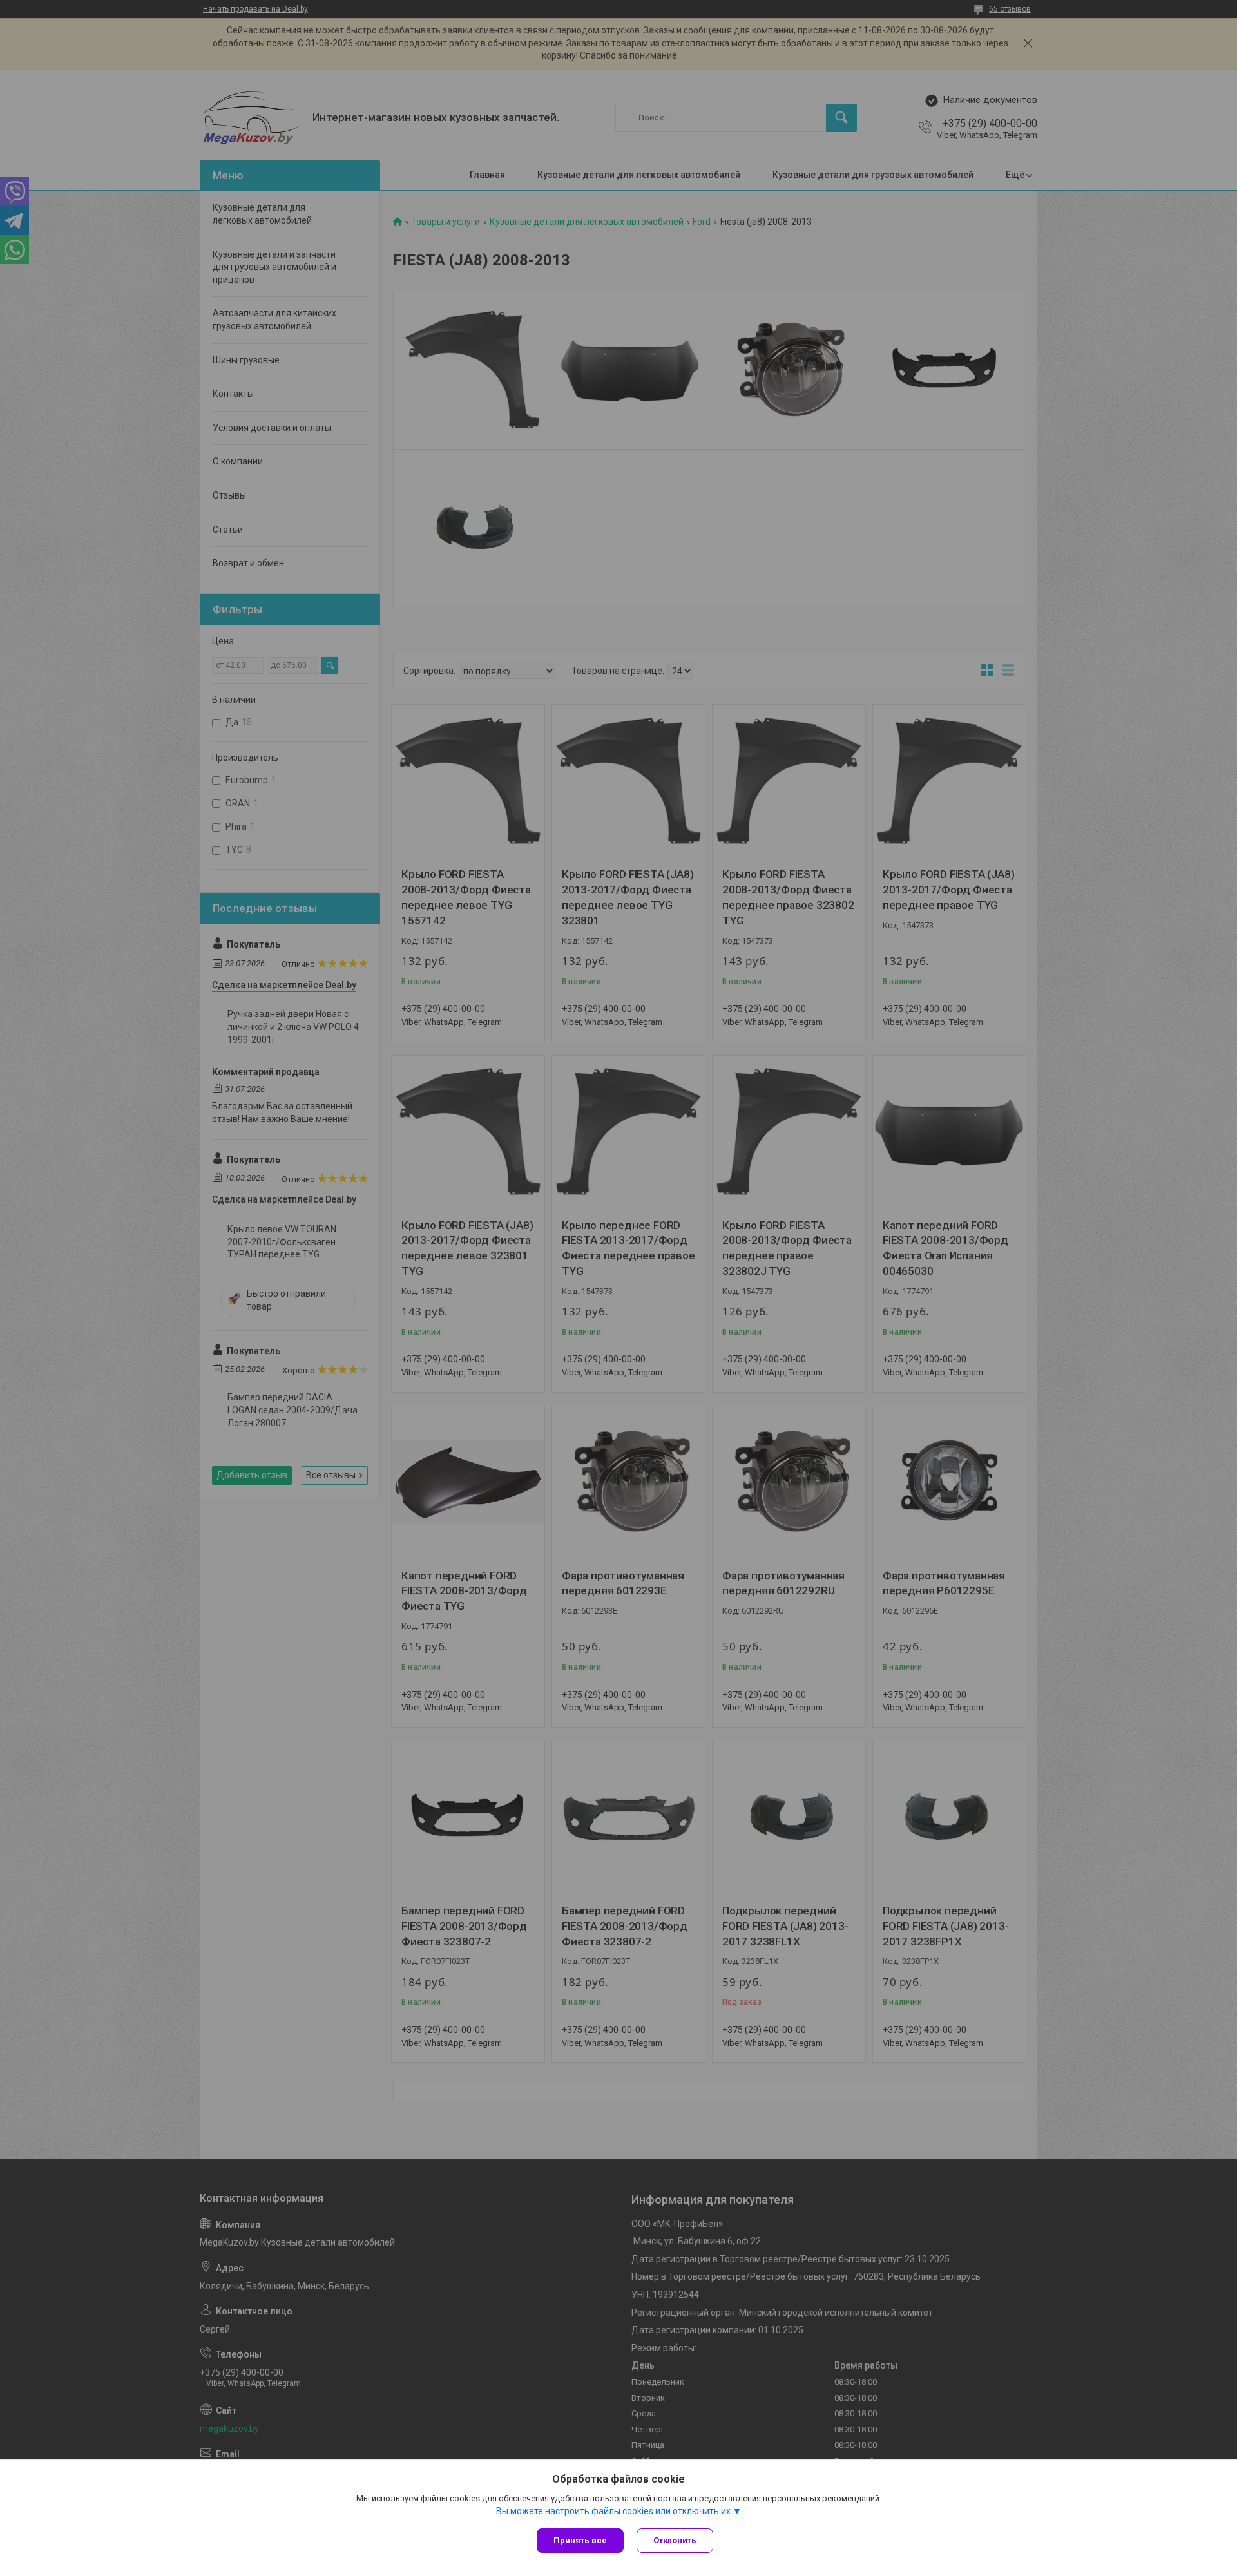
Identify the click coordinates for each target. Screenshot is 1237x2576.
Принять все (580, 2540)
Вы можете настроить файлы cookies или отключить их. (614, 2511)
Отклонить (675, 2540)
